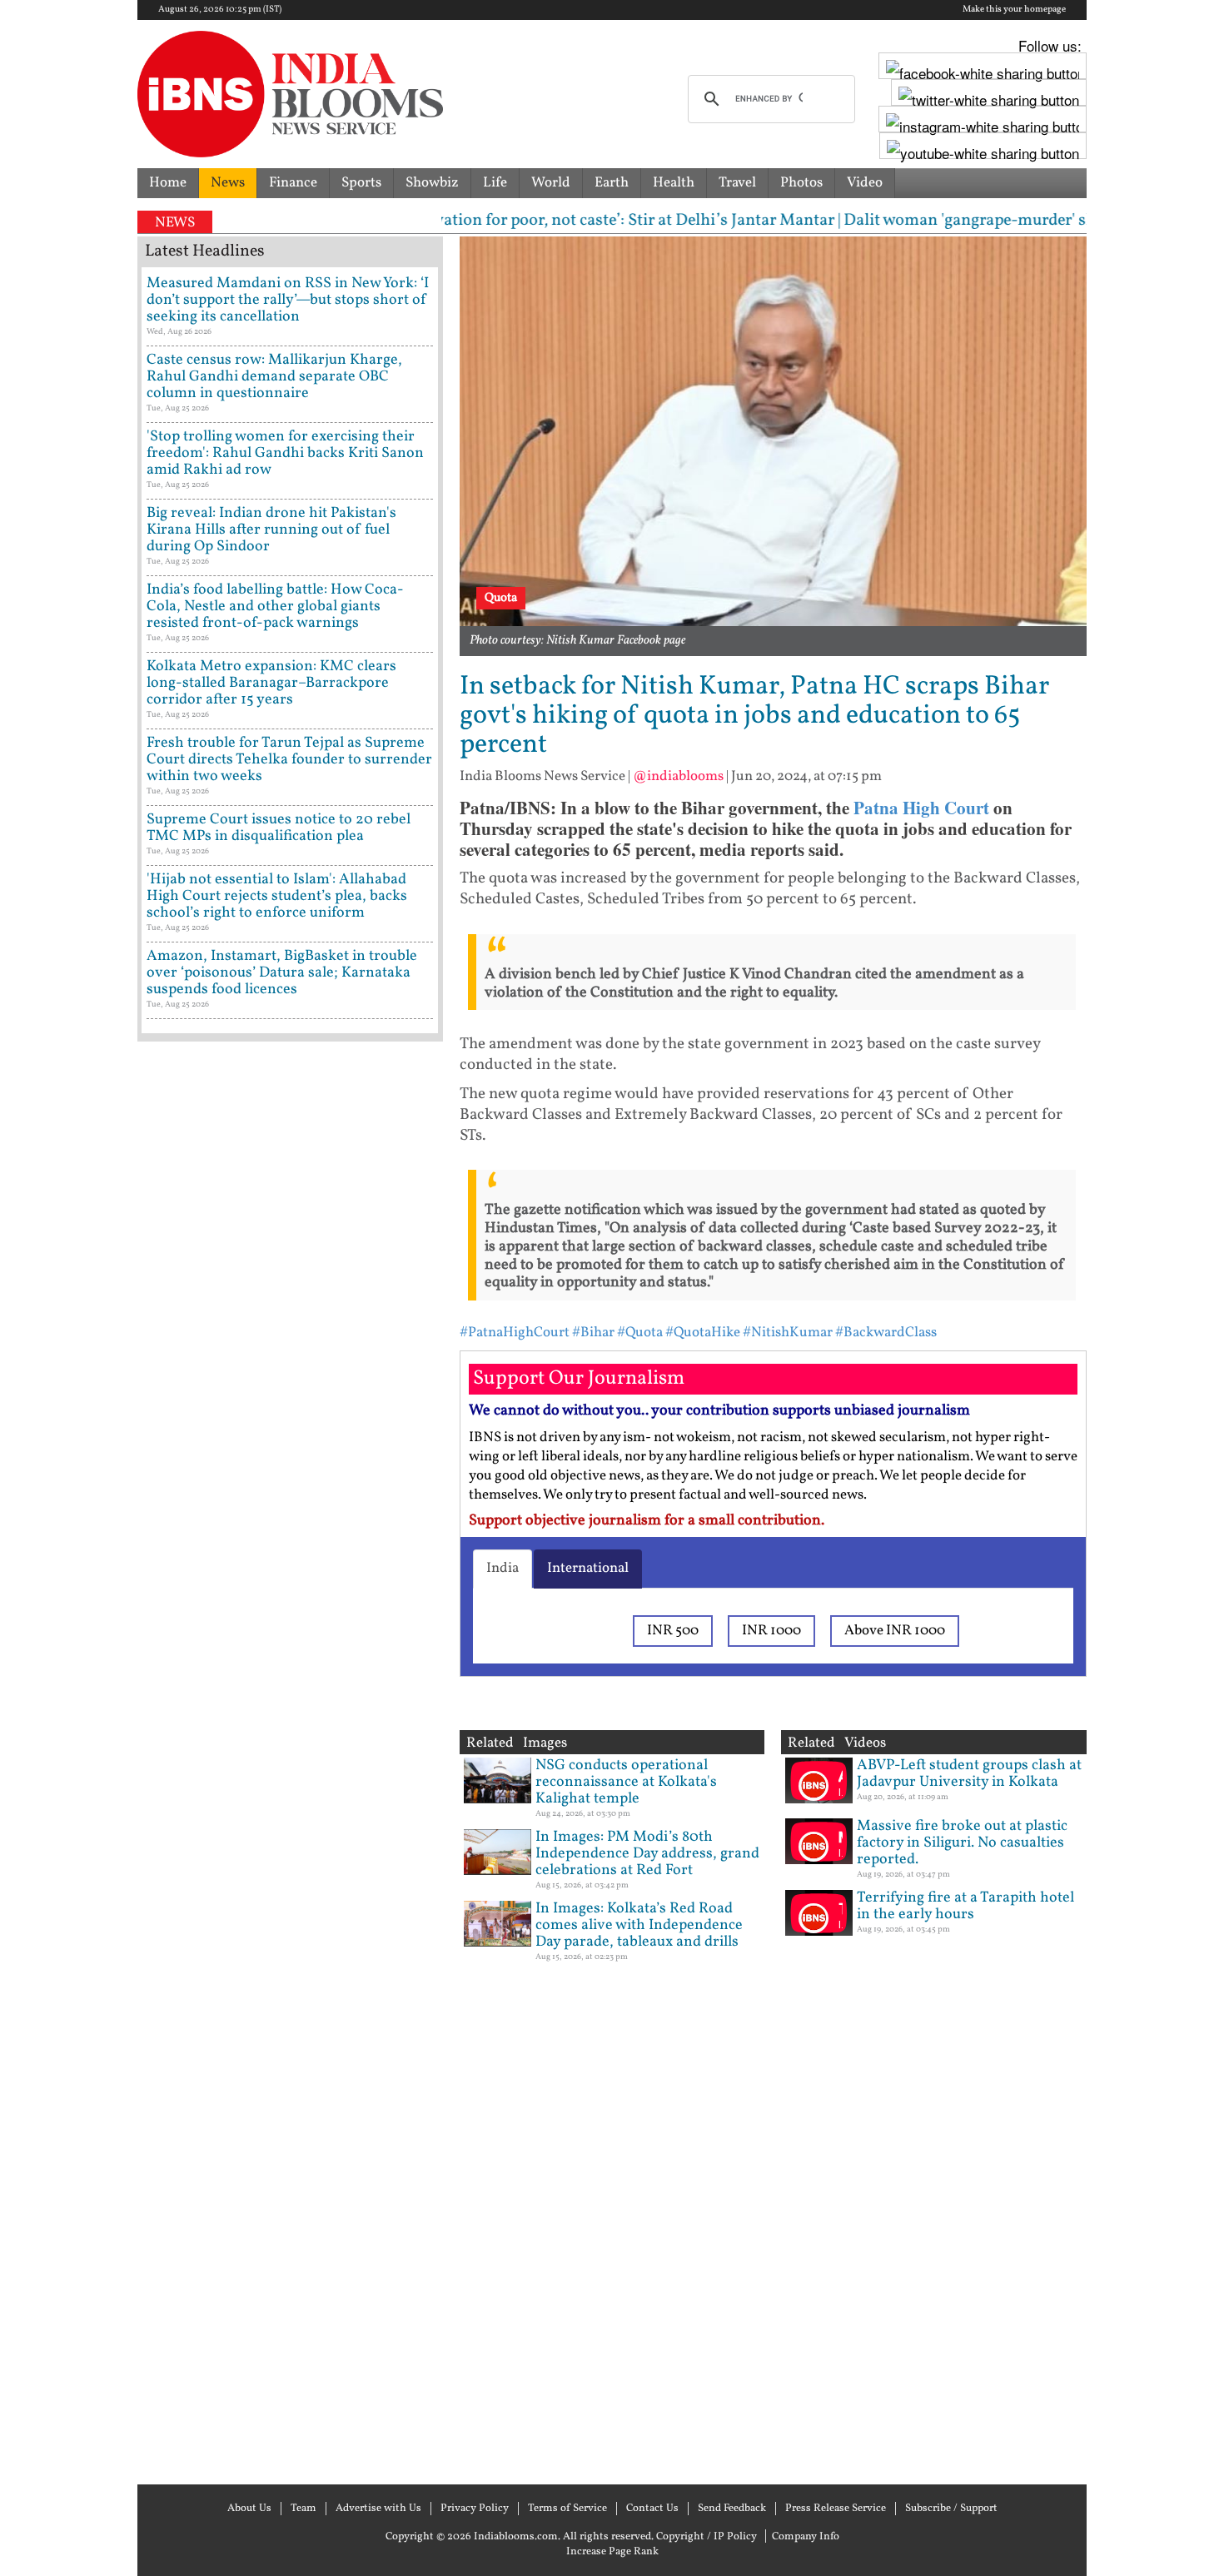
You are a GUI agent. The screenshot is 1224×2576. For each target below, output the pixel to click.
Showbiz (432, 183)
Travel (737, 183)
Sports (361, 183)
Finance (293, 183)
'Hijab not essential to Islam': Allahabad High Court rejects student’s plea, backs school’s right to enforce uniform (277, 896)
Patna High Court (921, 808)
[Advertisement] (290, 1761)
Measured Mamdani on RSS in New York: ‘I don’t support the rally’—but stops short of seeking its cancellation (288, 300)
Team (304, 2509)
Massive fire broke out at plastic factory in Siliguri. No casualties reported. (962, 1843)
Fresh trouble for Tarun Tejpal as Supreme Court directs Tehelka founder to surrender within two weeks (289, 760)
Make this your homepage (1014, 10)
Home (168, 183)
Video (865, 183)
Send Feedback (732, 2509)
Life (495, 183)
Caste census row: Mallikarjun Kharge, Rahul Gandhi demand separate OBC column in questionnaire (274, 377)
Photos (801, 183)
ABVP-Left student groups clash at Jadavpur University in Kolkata (969, 1774)
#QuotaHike (703, 1333)
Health (674, 183)
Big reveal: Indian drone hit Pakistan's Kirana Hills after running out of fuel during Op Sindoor (271, 530)
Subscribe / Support (951, 2509)
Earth (612, 183)
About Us (249, 2509)
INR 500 (673, 1631)
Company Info (806, 2537)
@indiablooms (678, 776)
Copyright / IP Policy (707, 2537)
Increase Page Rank (612, 2552)
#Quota (640, 1333)
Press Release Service (836, 2509)
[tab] (503, 1569)
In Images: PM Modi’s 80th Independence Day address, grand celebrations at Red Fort (647, 1854)
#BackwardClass (886, 1333)
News (228, 183)
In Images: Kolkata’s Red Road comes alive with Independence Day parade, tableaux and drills (639, 1925)
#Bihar (593, 1333)
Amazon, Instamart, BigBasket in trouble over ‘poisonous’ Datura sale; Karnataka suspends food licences (282, 973)
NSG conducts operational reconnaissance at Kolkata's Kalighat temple (626, 1782)
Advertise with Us (378, 2509)
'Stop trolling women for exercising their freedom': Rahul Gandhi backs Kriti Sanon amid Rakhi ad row (285, 453)
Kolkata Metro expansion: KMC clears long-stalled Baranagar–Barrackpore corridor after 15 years (271, 683)
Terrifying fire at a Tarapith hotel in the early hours (965, 1906)
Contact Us (652, 2509)
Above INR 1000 (895, 1631)
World (551, 183)
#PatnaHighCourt (515, 1333)
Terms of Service (567, 2509)
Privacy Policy (475, 2509)
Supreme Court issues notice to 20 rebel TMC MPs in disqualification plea (279, 828)
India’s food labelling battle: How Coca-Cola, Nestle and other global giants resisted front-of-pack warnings (275, 607)
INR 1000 (771, 1631)
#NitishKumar (788, 1333)
